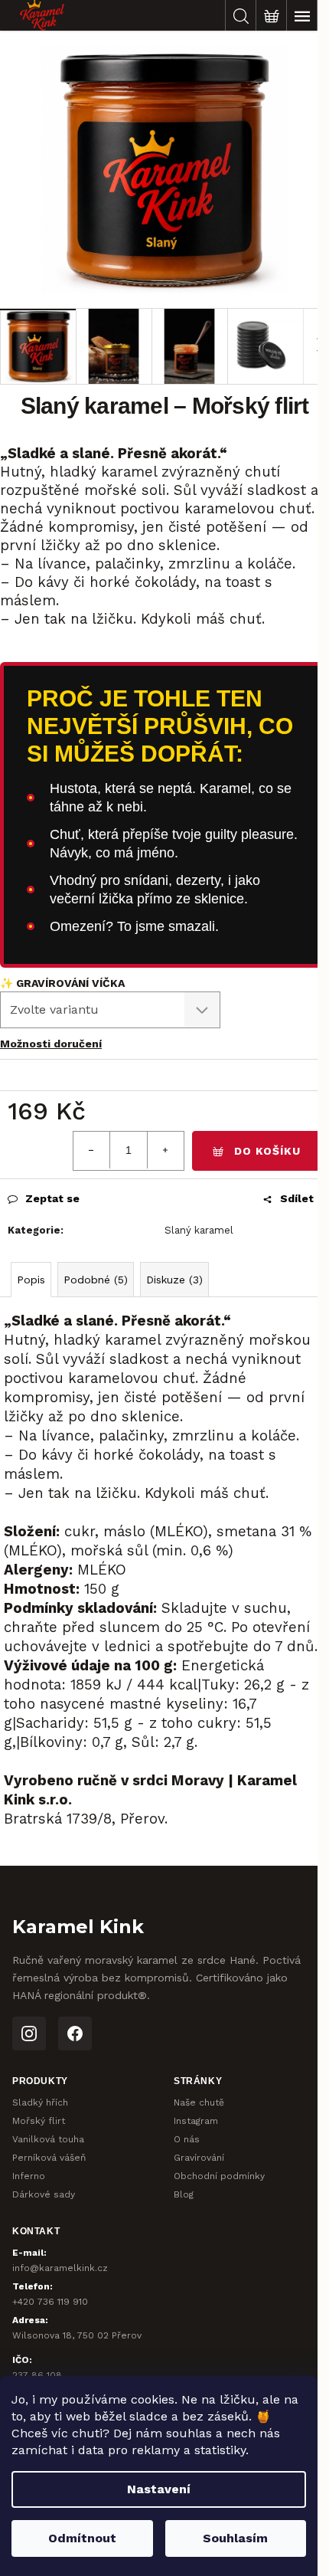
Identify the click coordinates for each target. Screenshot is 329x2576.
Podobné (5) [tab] (96, 1280)
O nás (187, 2139)
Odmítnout (82, 2538)
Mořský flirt (39, 2121)
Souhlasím (235, 2538)
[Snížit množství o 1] (92, 1150)
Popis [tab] (31, 1280)
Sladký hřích (40, 2102)
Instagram (196, 2121)
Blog (184, 2194)
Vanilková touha (48, 2139)
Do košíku (267, 1151)
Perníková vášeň (49, 2158)
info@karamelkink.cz (60, 2268)
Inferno (29, 2176)
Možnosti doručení (51, 1044)
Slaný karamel (199, 1230)
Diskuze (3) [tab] (174, 1280)
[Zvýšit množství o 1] (165, 1150)
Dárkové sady (44, 2194)
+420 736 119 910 (50, 2302)
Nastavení (159, 2489)
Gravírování (199, 2158)
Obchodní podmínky (219, 2176)
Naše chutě (199, 2102)
